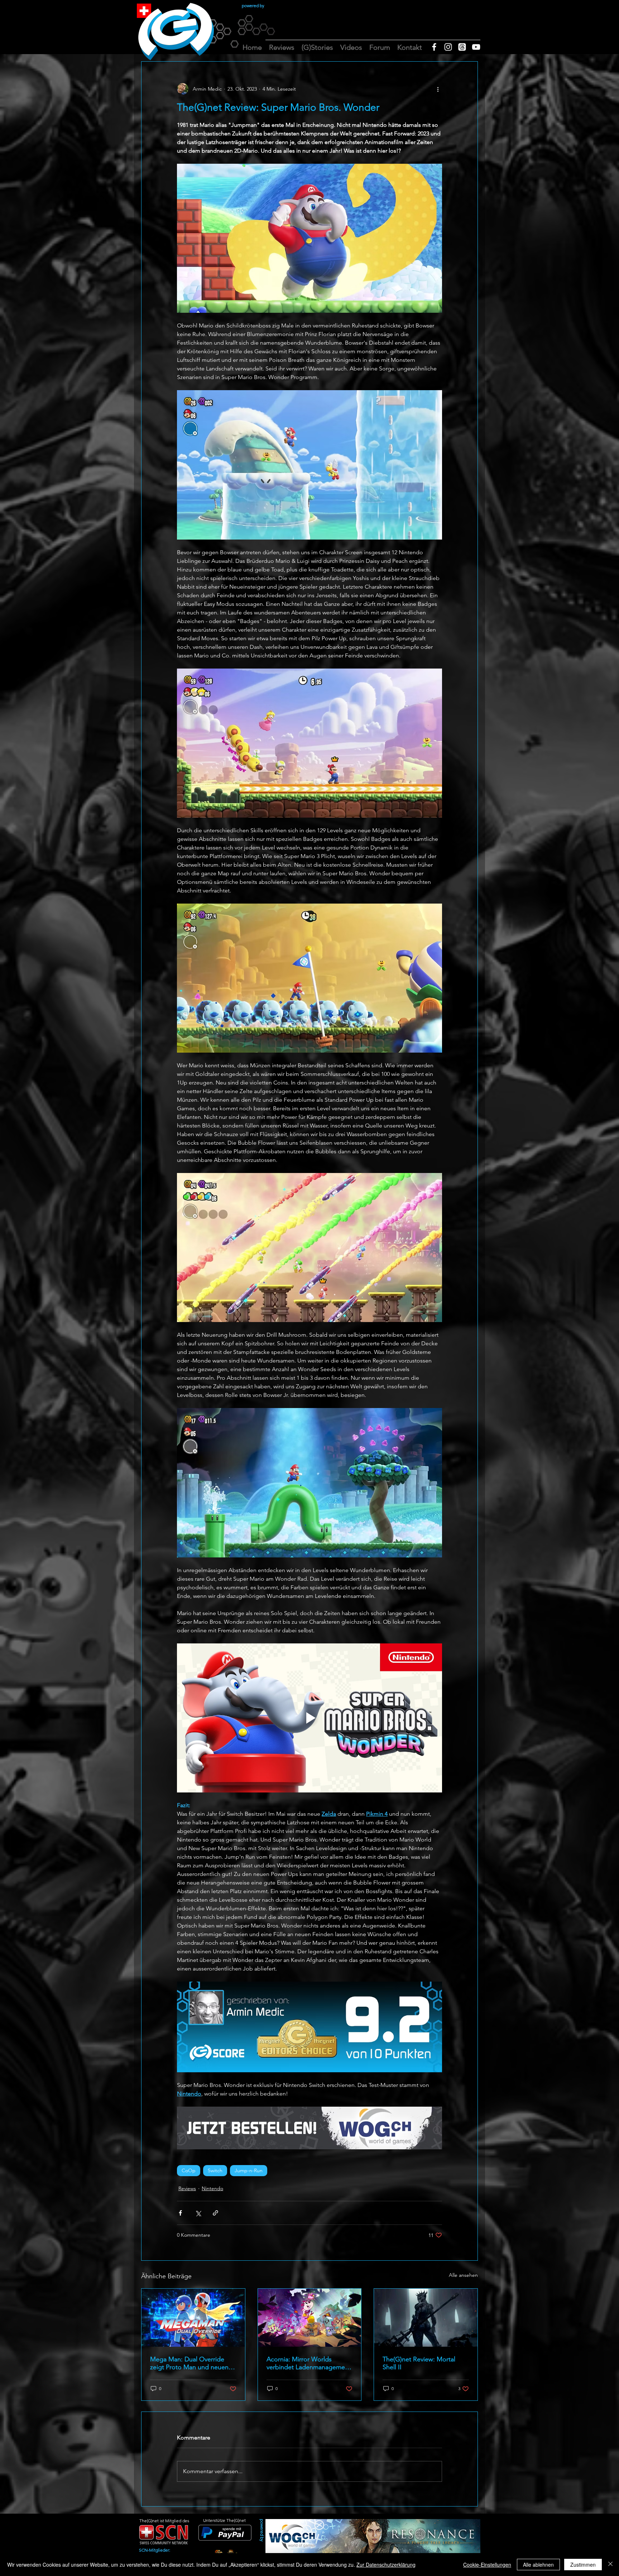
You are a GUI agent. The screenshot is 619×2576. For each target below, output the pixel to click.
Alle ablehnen (538, 2565)
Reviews (187, 2188)
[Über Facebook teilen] (180, 2213)
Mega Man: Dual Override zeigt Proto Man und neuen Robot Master (189, 2363)
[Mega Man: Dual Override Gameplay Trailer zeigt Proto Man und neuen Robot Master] (193, 2318)
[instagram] (448, 47)
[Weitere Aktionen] (438, 89)
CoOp (189, 2170)
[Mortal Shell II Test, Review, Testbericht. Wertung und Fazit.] (426, 2318)
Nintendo (212, 2188)
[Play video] (309, 1718)
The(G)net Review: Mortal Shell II (419, 2363)
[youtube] (476, 47)
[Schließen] (610, 2565)
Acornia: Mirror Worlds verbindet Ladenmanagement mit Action (309, 2363)
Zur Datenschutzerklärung (386, 2565)
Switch (215, 2170)
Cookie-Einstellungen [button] (487, 2565)
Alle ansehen (463, 2275)
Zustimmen (583, 2565)
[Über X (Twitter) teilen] (198, 2213)
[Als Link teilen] (215, 2213)
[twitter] (462, 47)
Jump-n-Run (249, 2170)
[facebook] (434, 47)
